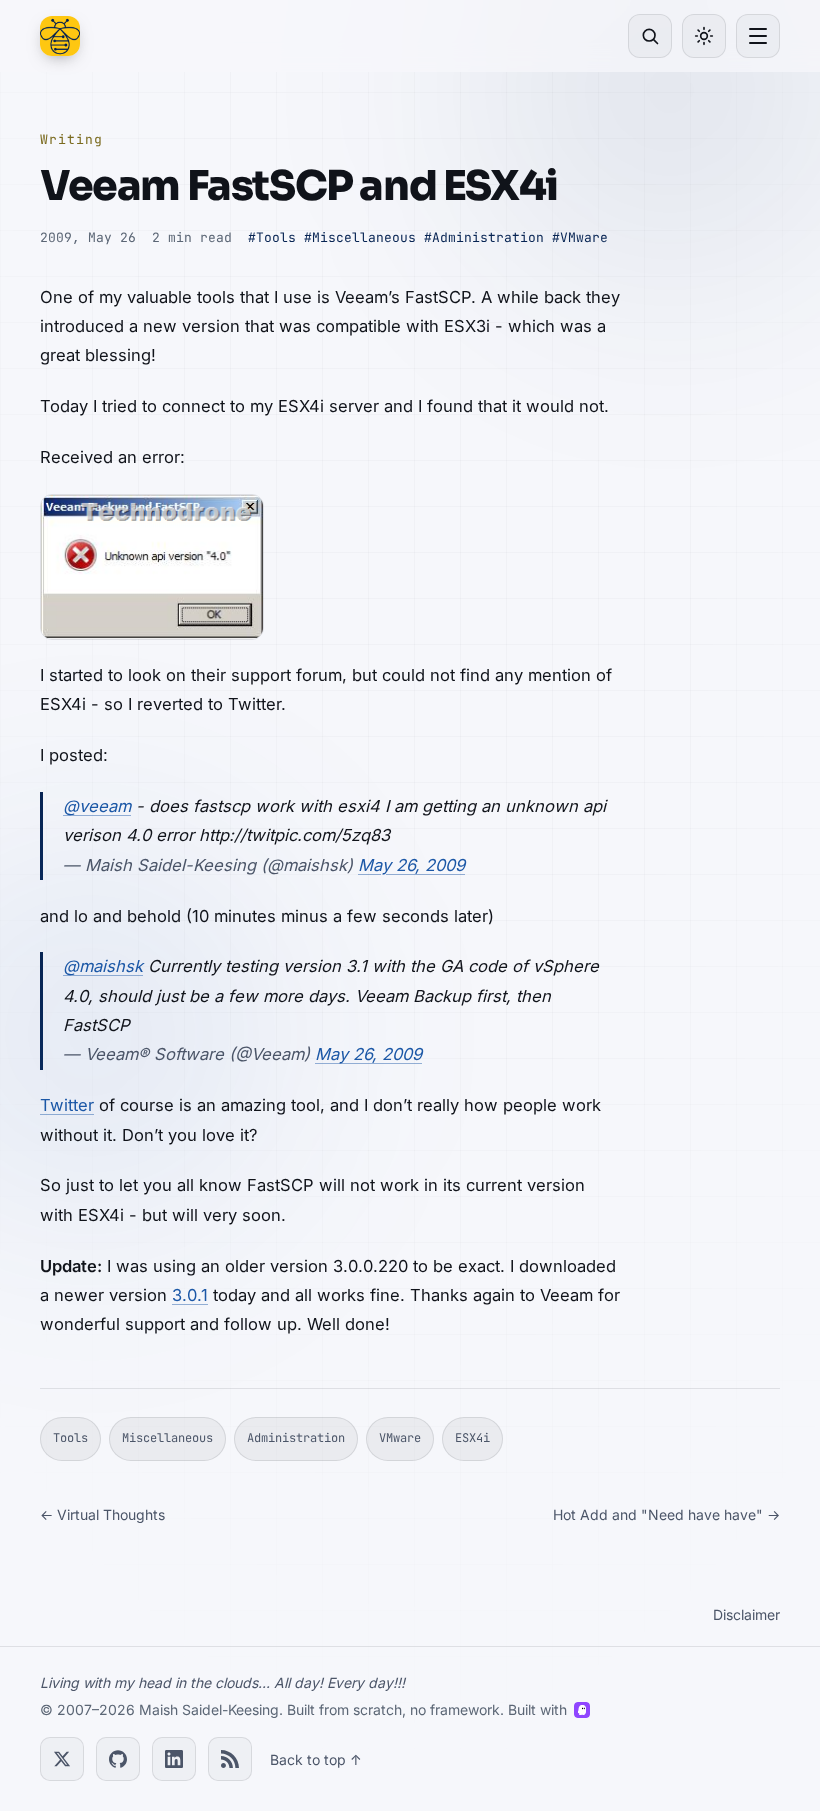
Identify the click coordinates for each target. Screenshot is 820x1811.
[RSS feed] (230, 1759)
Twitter (67, 1105)
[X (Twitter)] (62, 1759)
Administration (296, 1438)
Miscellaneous (167, 1438)
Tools (70, 1438)
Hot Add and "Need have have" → (666, 1514)
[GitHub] (118, 1759)
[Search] (650, 36)
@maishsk (103, 966)
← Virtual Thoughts (102, 1514)
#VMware (580, 237)
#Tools (272, 237)
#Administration (484, 237)
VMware (400, 1438)
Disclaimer (746, 1614)
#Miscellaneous (360, 237)
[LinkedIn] (174, 1759)
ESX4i (472, 1438)
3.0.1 (190, 1295)
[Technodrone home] (60, 36)
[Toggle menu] (758, 36)
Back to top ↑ (316, 1759)
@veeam (97, 806)
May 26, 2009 (411, 865)
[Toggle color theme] (704, 36)
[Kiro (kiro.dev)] (582, 1710)
